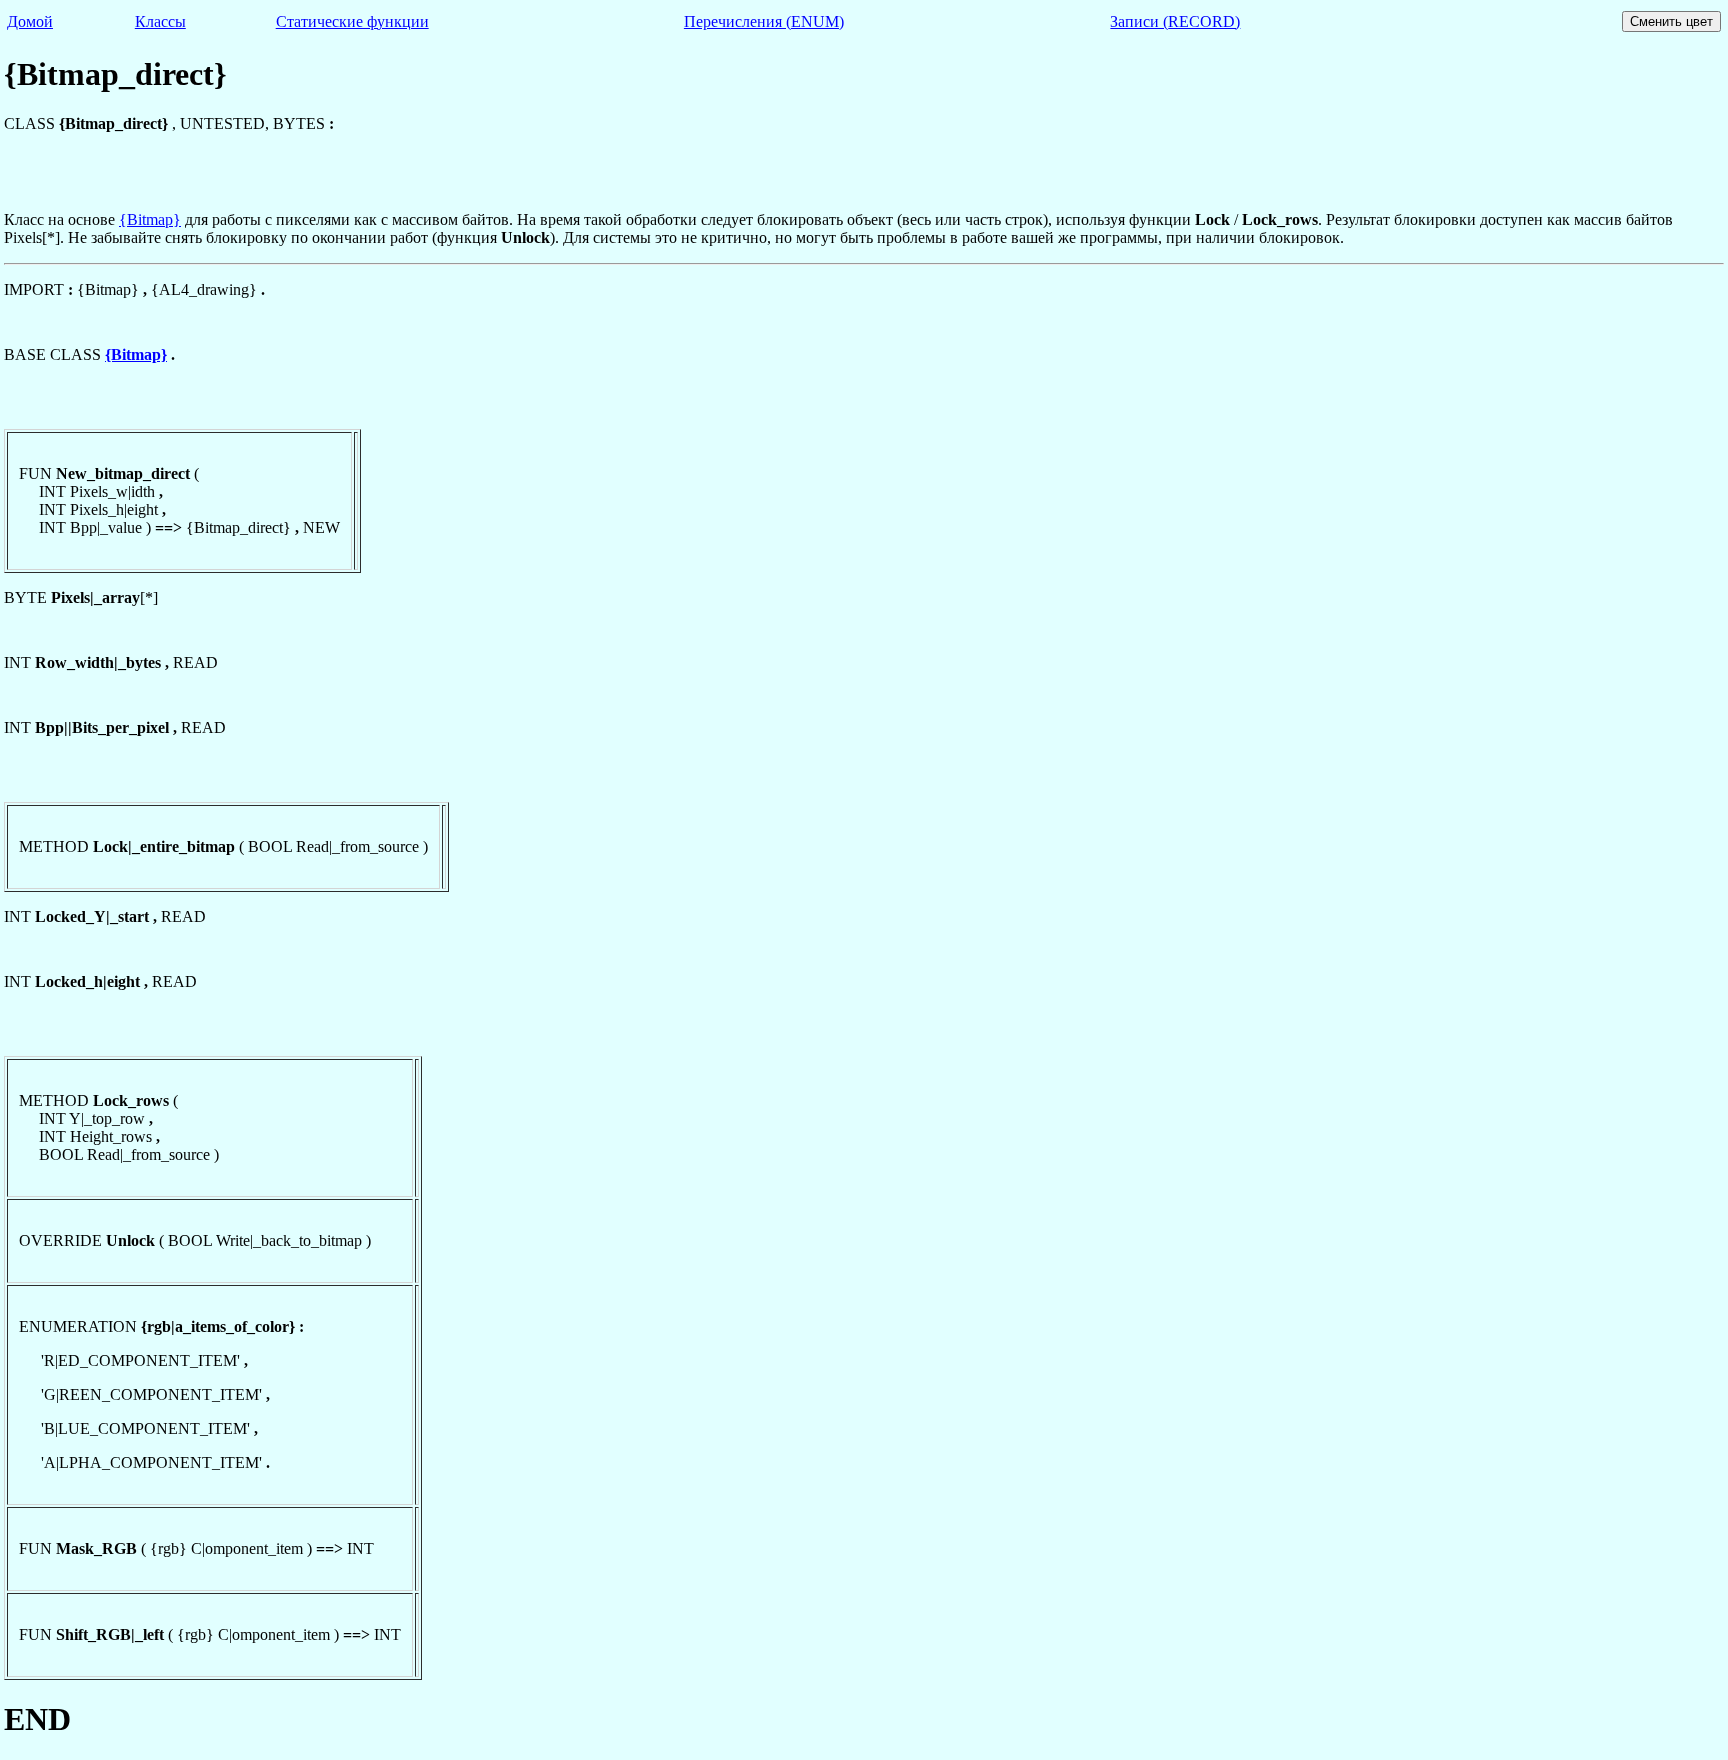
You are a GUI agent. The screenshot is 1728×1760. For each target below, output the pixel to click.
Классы (160, 21)
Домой (30, 21)
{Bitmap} (150, 219)
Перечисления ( (764, 21)
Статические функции (352, 21)
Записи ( (1175, 21)
